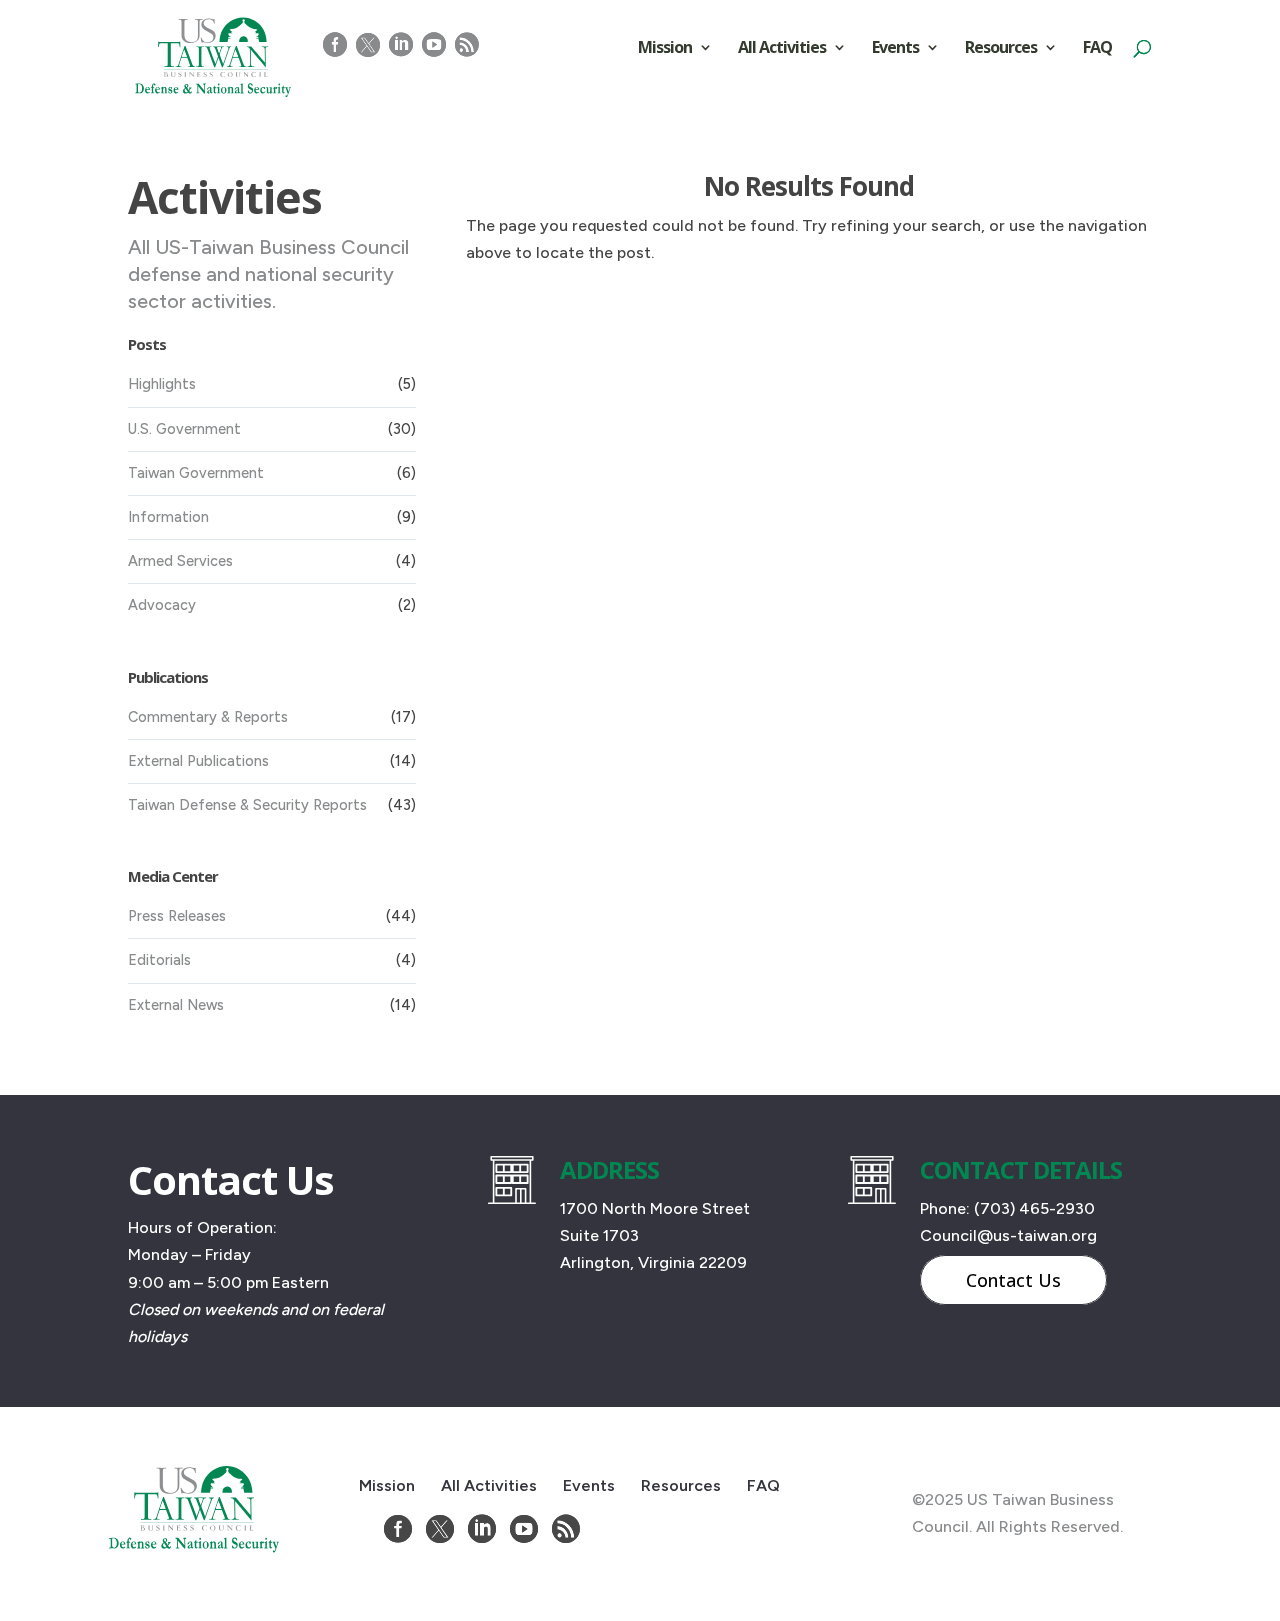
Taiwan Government (196, 473)
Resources (1001, 49)
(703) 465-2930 (1034, 1208)
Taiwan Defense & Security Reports (247, 805)
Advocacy (162, 605)
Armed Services (180, 561)
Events (895, 49)
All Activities (782, 49)
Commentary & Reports (208, 717)
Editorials (159, 960)
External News (176, 1005)
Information (168, 517)
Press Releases (177, 916)
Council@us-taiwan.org (1008, 1235)
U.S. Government (184, 429)
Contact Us (1013, 1280)
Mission (665, 49)
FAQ (1097, 49)
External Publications (198, 761)
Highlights (162, 384)
